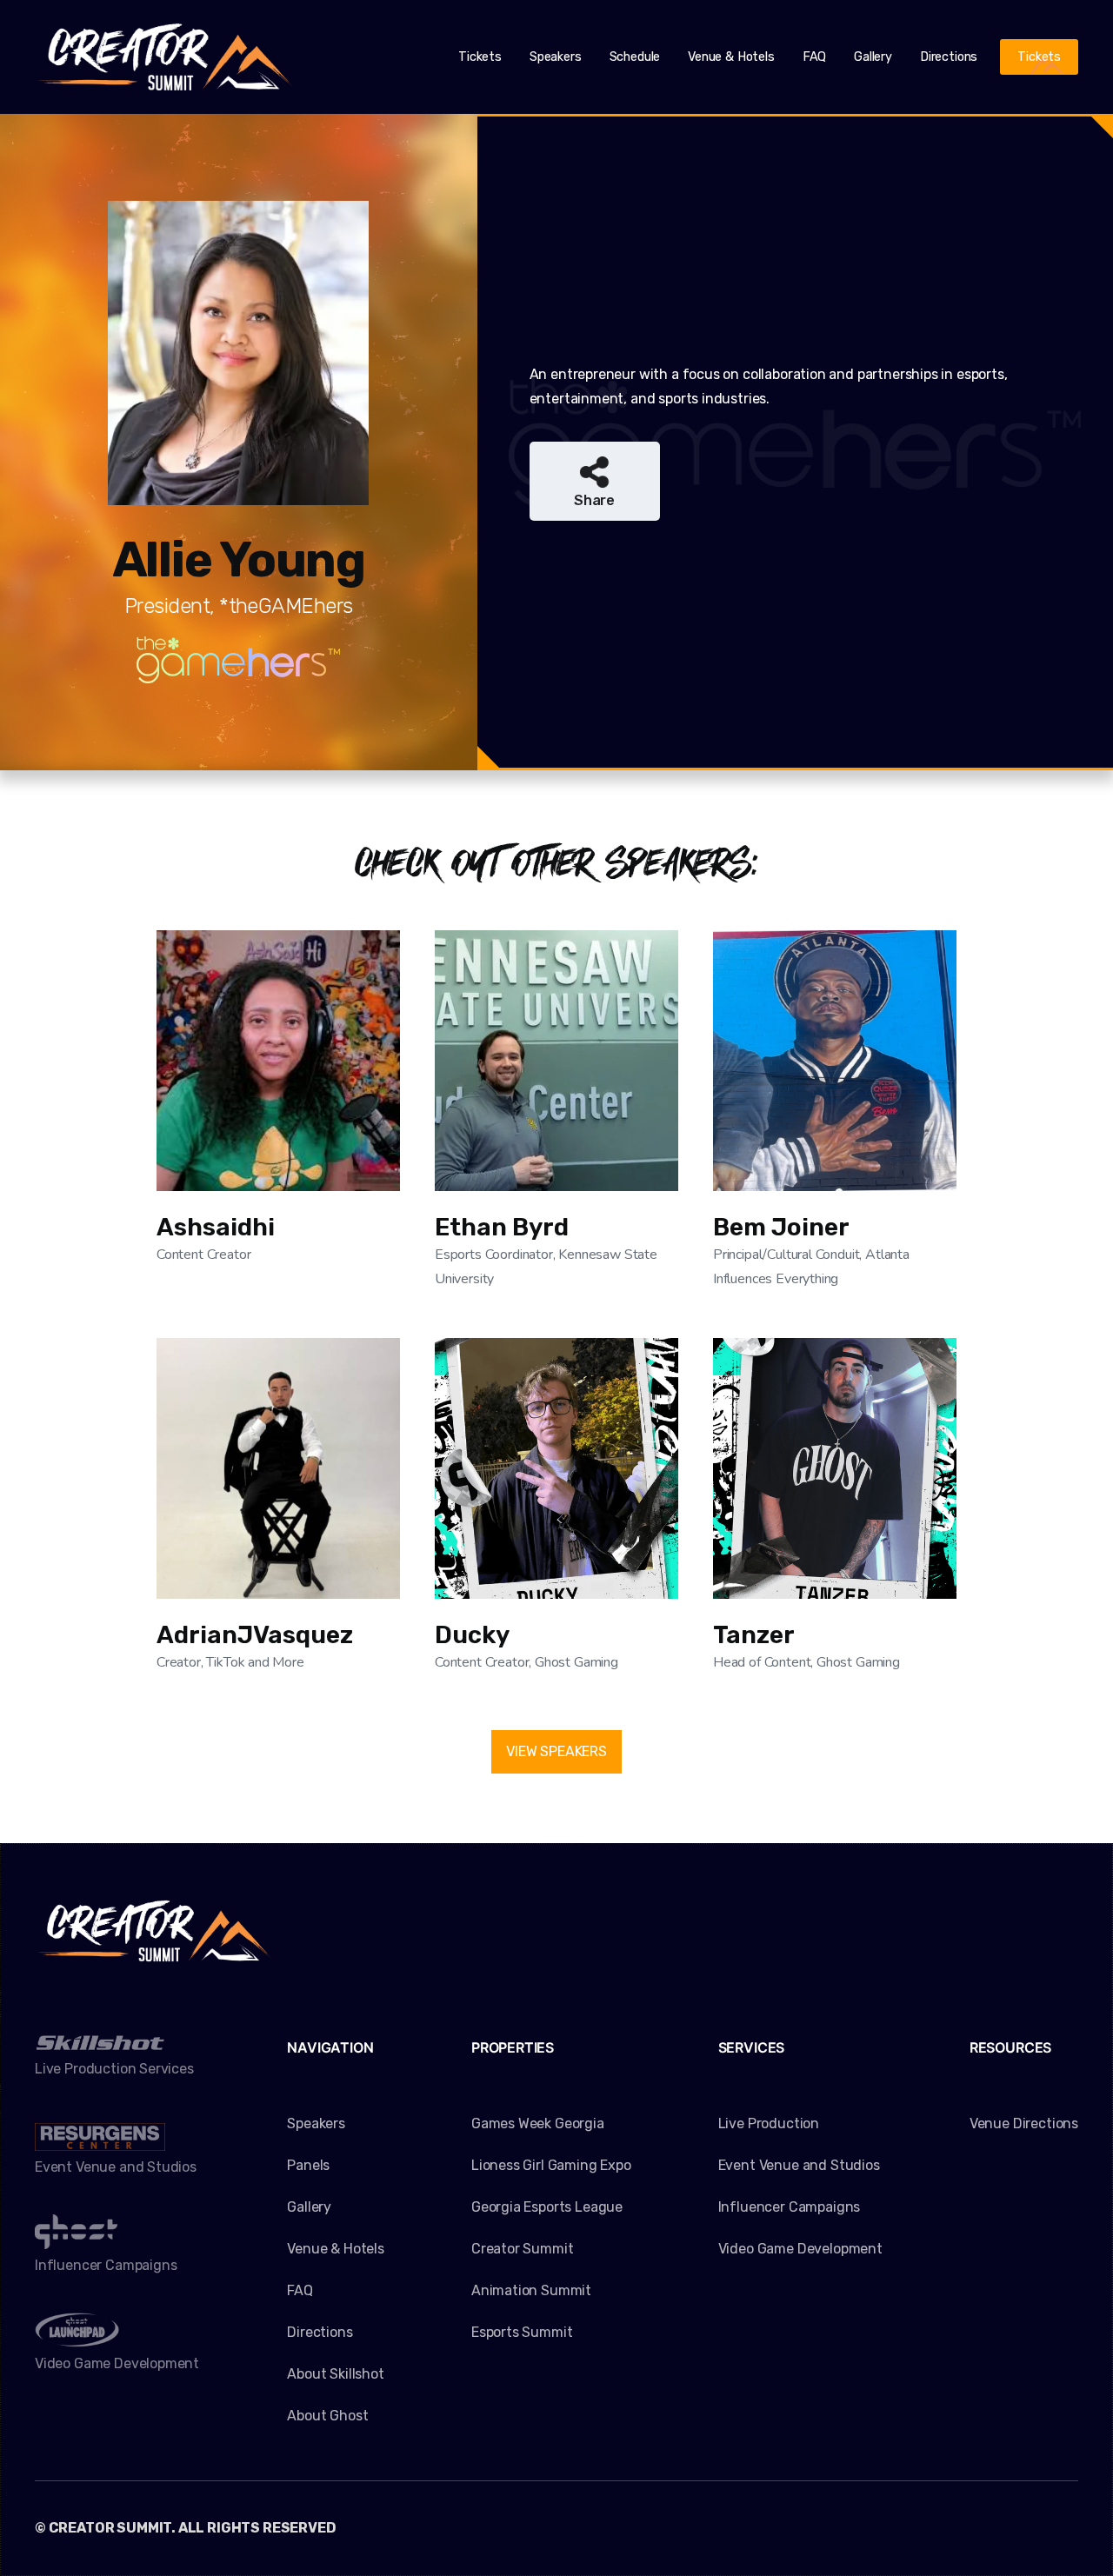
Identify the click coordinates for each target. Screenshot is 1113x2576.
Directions (949, 57)
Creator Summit (523, 2249)
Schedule (635, 57)
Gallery (873, 57)
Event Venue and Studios (799, 2165)
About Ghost (327, 2416)
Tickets (480, 57)
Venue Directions (1024, 2123)
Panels (308, 2165)
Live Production (769, 2123)
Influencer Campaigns (789, 2207)
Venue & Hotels (731, 57)
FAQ (814, 57)
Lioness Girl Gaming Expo (551, 2165)
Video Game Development (800, 2249)
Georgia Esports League (547, 2207)
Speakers (556, 57)
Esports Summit (522, 2332)
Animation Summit (531, 2290)
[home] (165, 57)
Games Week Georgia (538, 2123)
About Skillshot (335, 2374)
